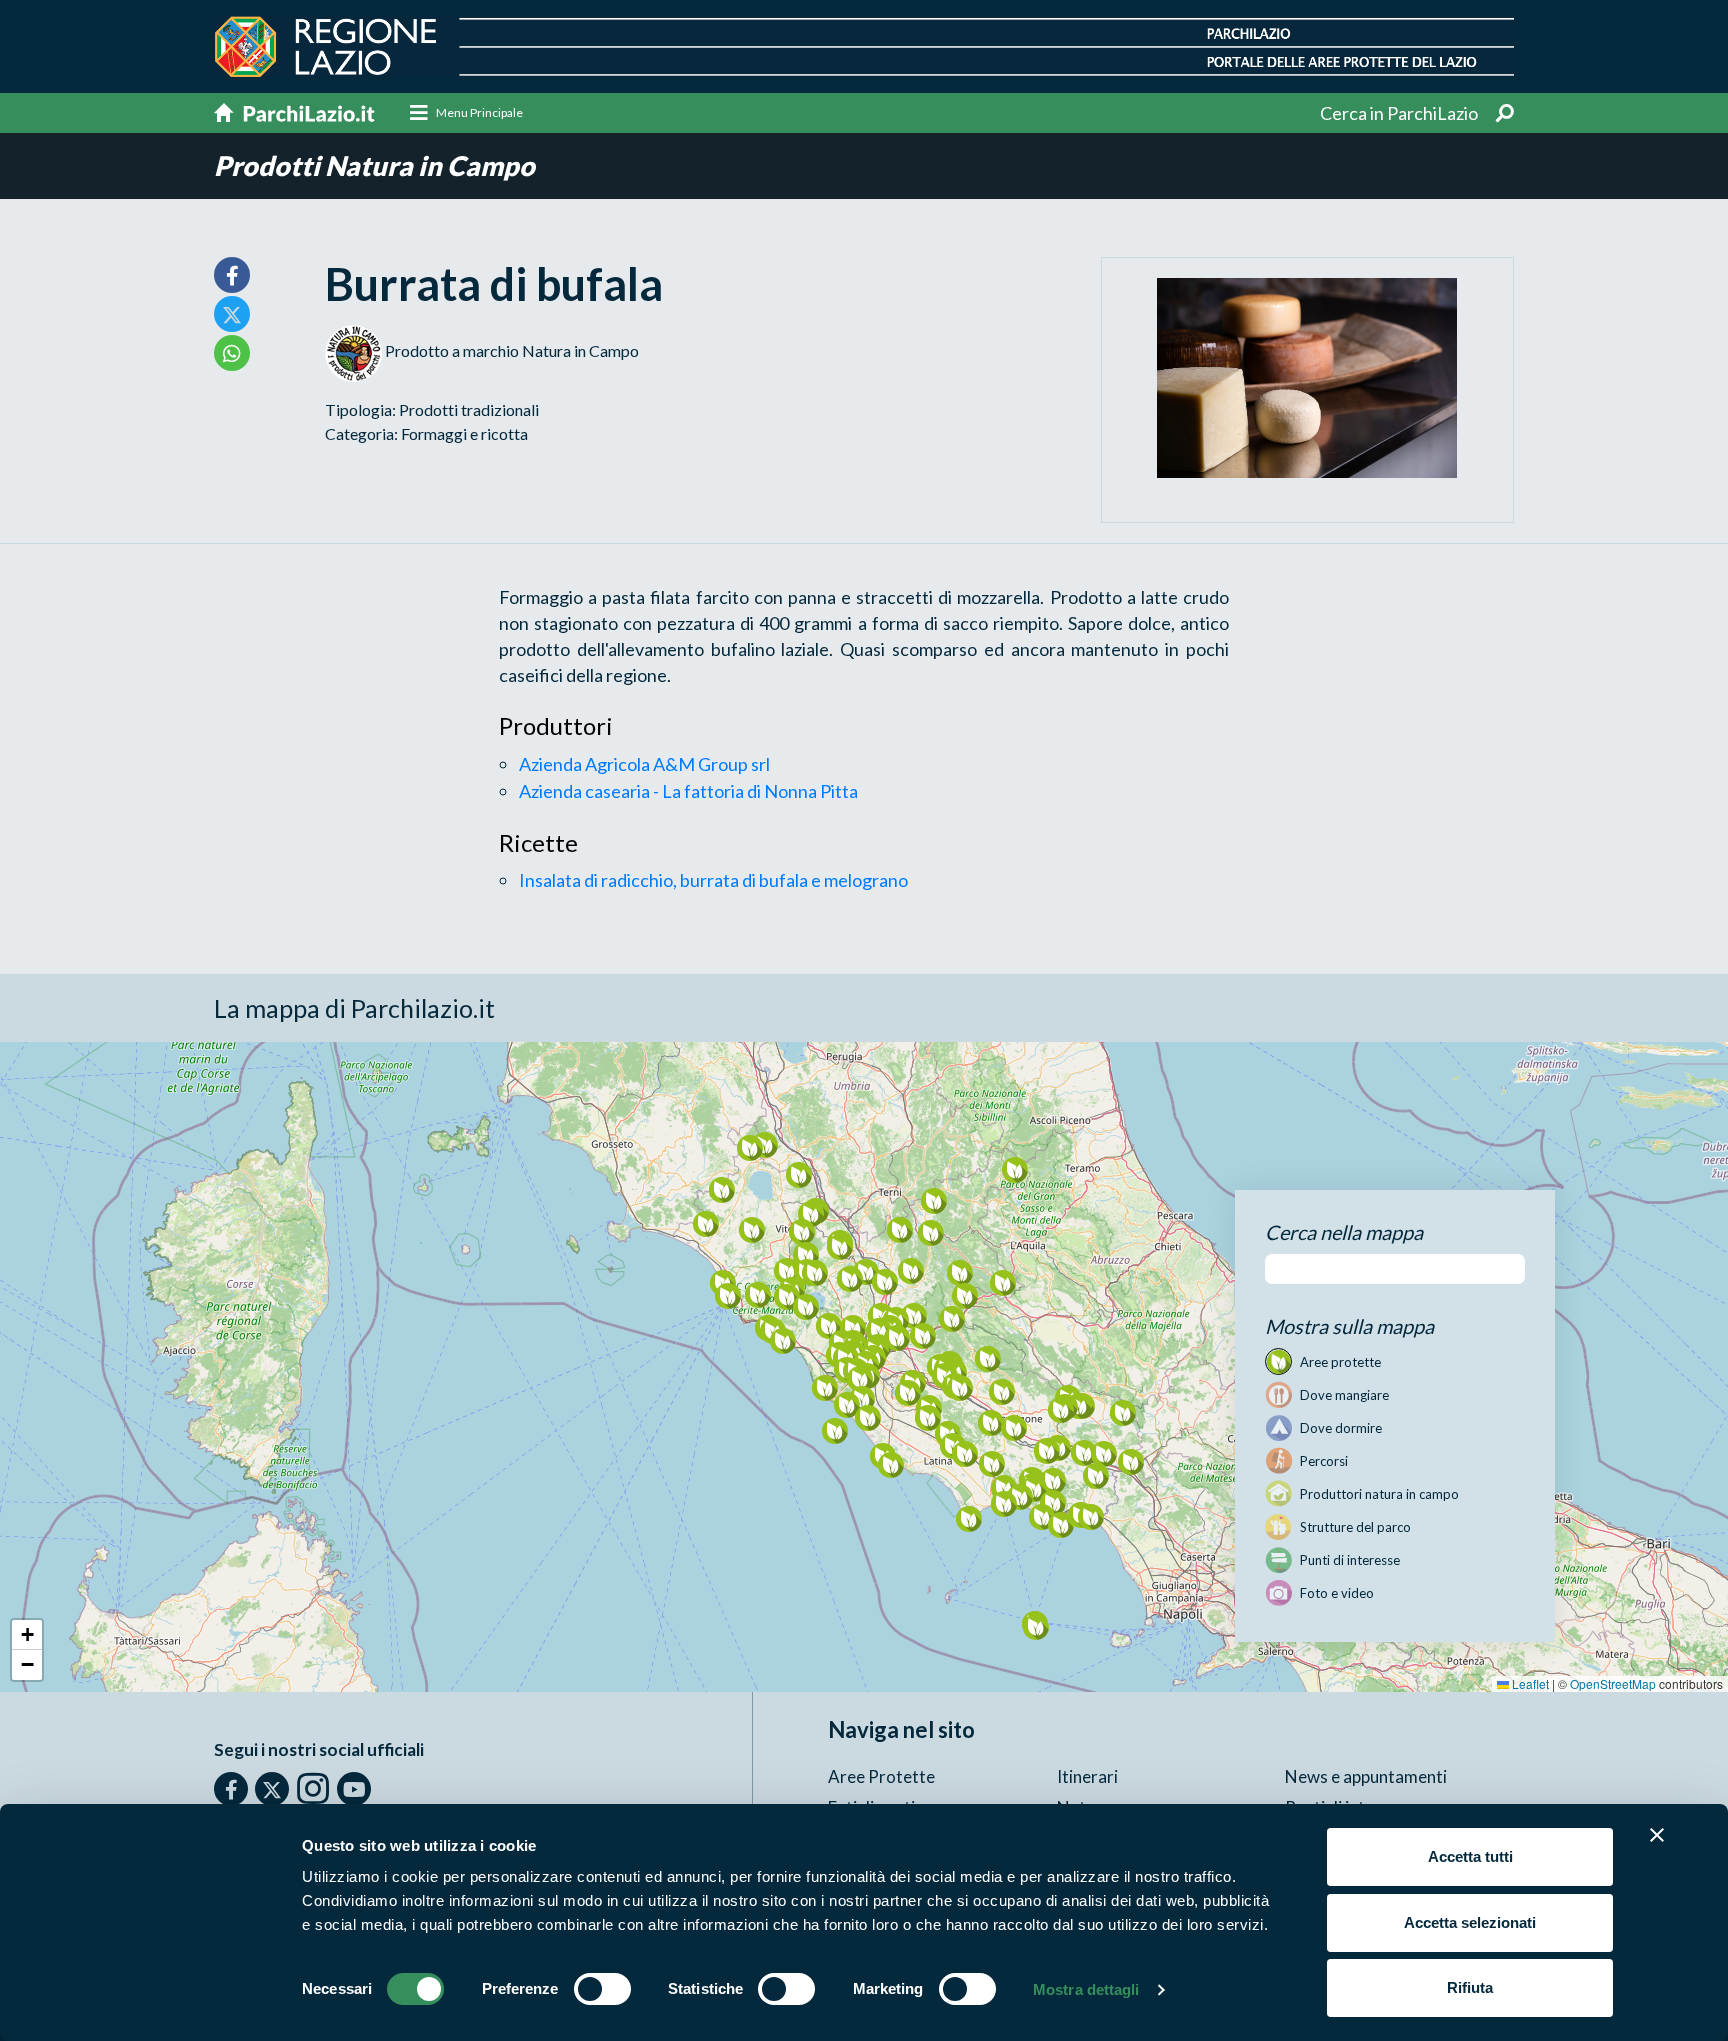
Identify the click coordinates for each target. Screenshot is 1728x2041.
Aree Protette (881, 1776)
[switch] (602, 1989)
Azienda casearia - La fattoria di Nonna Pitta (688, 791)
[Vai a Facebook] (231, 1789)
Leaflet (1529, 1683)
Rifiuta (1470, 1987)
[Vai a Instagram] (313, 1788)
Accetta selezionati (1470, 1922)
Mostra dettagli (1086, 1989)
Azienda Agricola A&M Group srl (644, 764)
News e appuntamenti (1366, 1776)
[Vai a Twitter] (272, 1789)
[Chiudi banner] (1657, 1835)
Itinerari (1087, 1776)
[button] (814, 1272)
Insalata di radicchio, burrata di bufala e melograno (713, 880)
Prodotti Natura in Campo (374, 165)
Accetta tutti (1470, 1856)
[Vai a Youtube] (354, 1789)
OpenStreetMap (1613, 1683)
